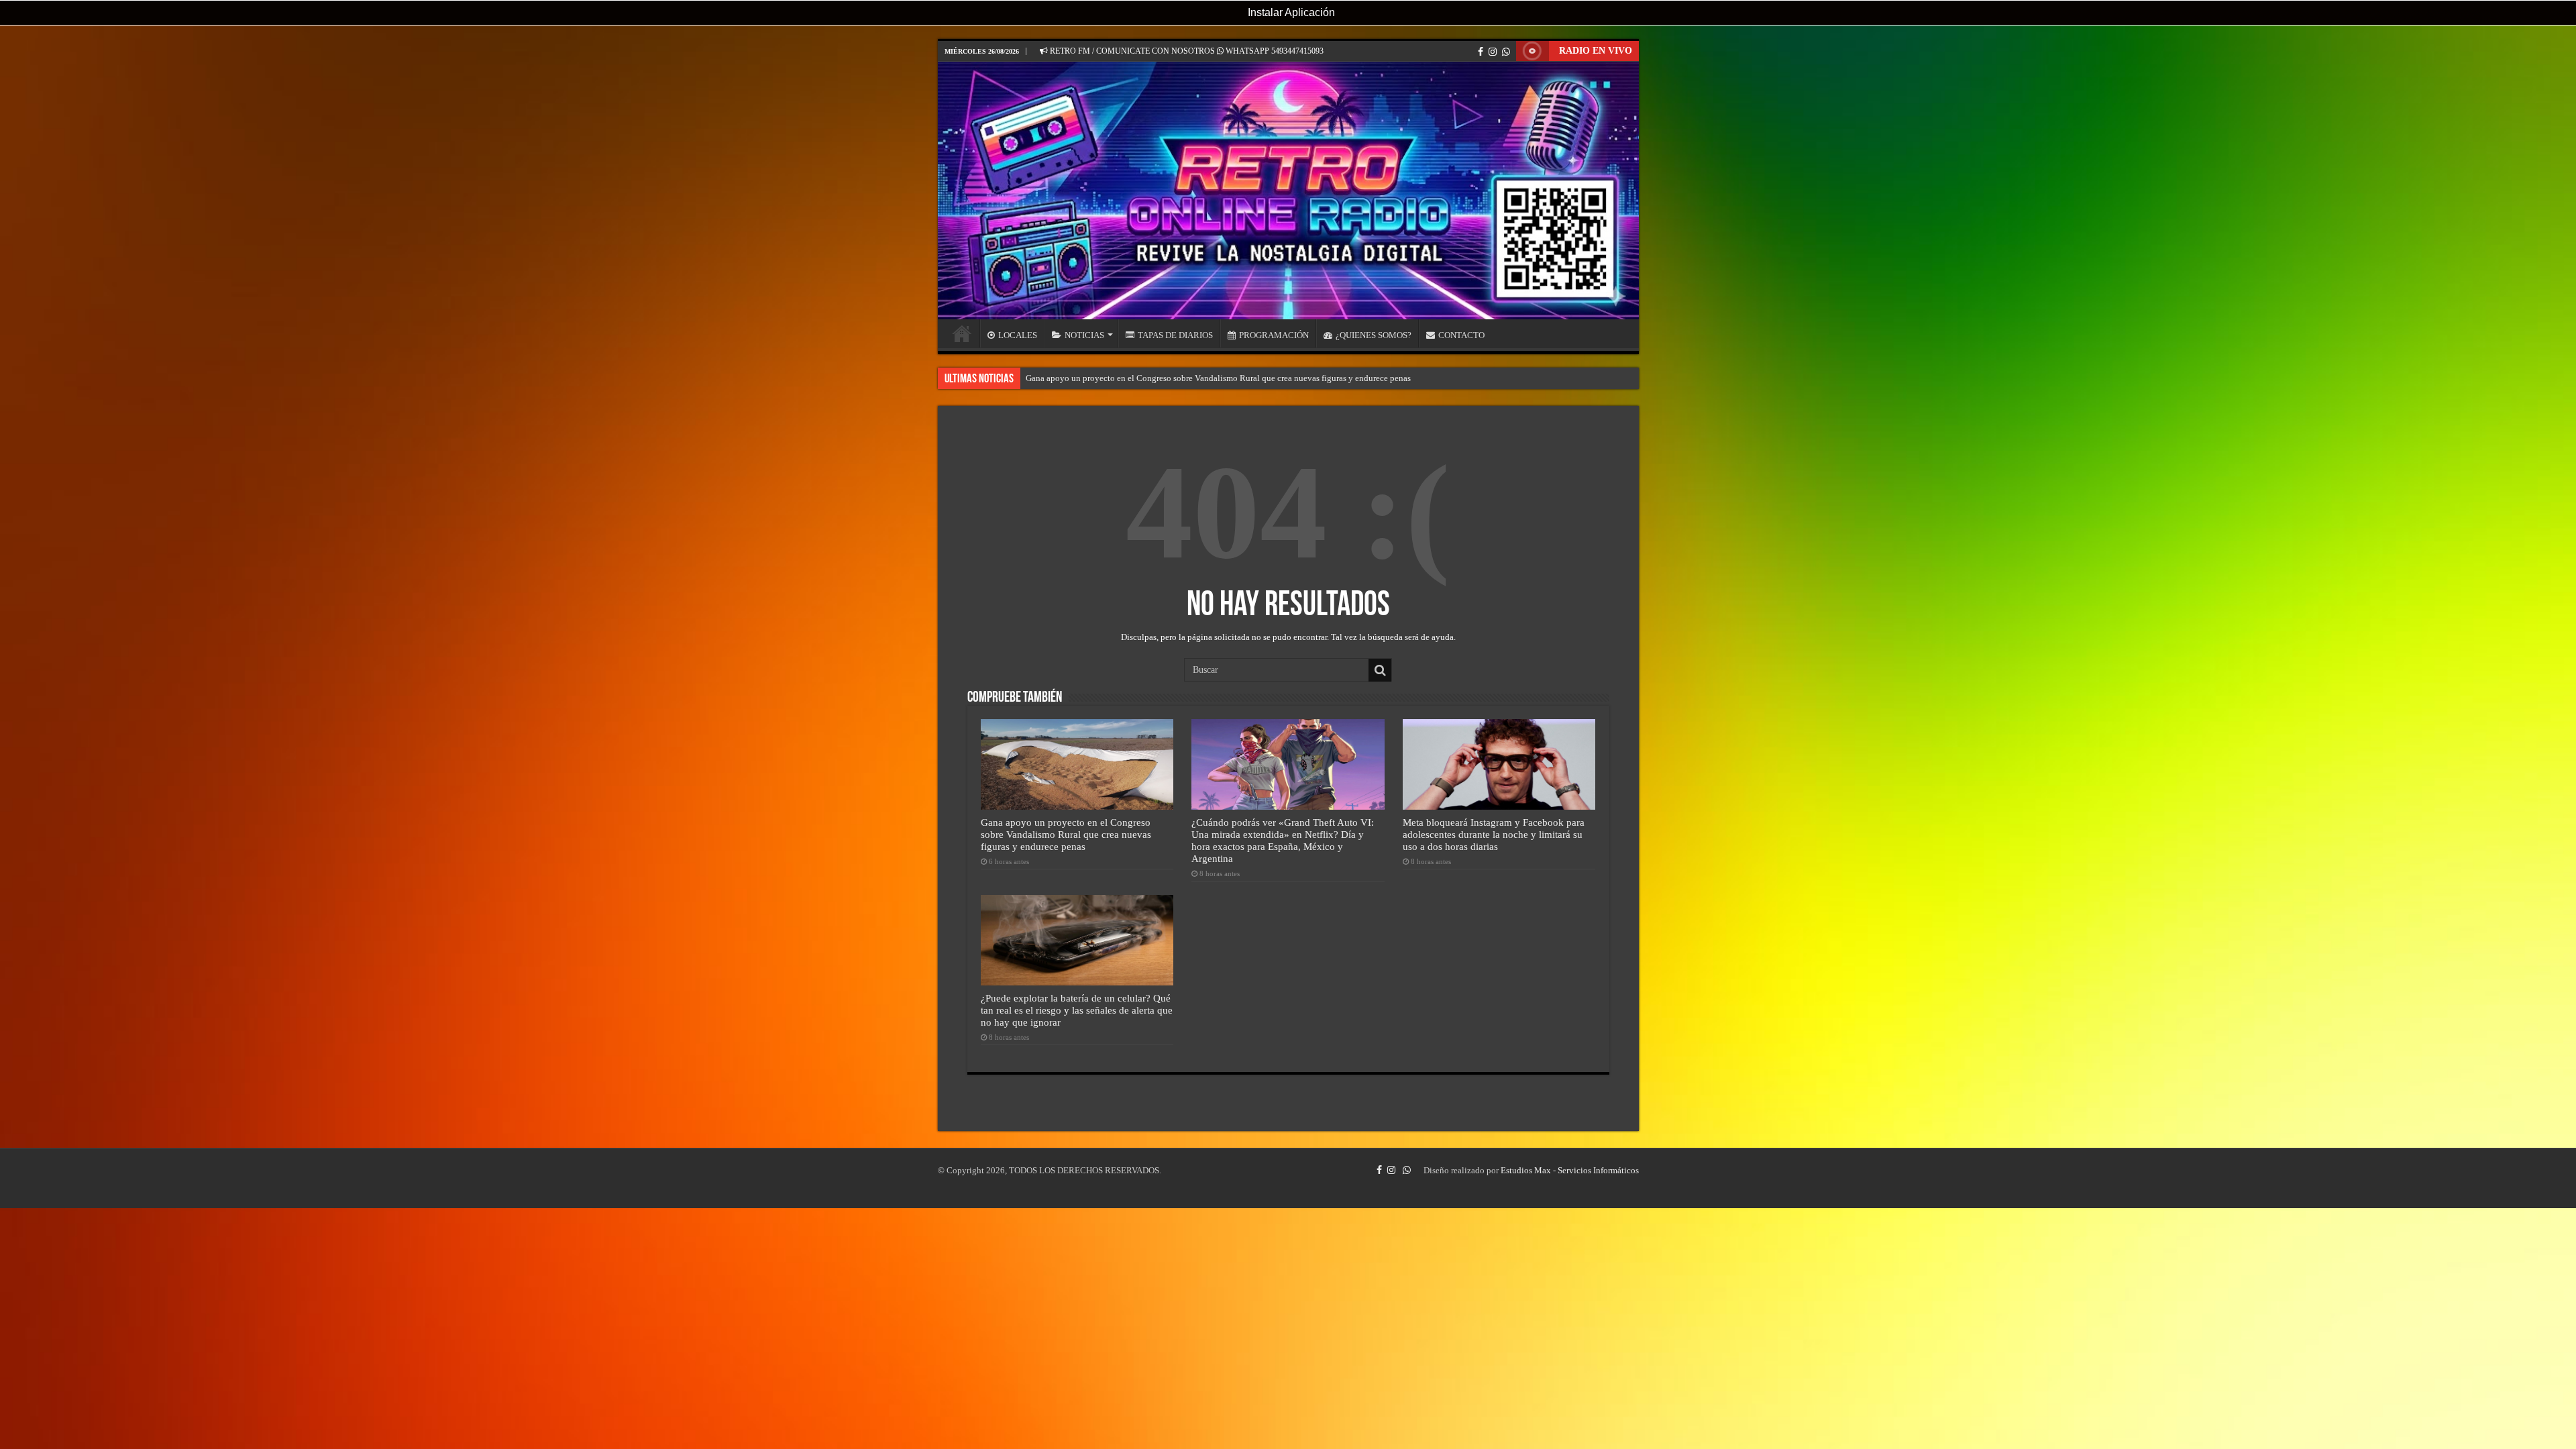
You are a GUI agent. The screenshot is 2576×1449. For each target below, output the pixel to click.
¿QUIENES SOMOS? (1374, 335)
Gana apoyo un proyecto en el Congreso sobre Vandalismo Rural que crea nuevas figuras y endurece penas (1218, 378)
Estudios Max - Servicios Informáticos (1570, 1170)
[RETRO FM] (1288, 191)
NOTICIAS (1084, 335)
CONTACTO (1461, 335)
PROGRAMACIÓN (1274, 335)
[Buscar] (1380, 670)
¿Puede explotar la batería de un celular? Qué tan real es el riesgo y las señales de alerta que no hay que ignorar (1077, 1010)
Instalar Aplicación (1290, 12)
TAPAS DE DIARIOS (1175, 335)
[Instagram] (1493, 52)
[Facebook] (1481, 52)
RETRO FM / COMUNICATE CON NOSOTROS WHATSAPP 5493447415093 (1186, 51)
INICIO (962, 333)
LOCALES (1018, 335)
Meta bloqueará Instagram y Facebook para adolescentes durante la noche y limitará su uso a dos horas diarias (1494, 834)
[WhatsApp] (1506, 52)
